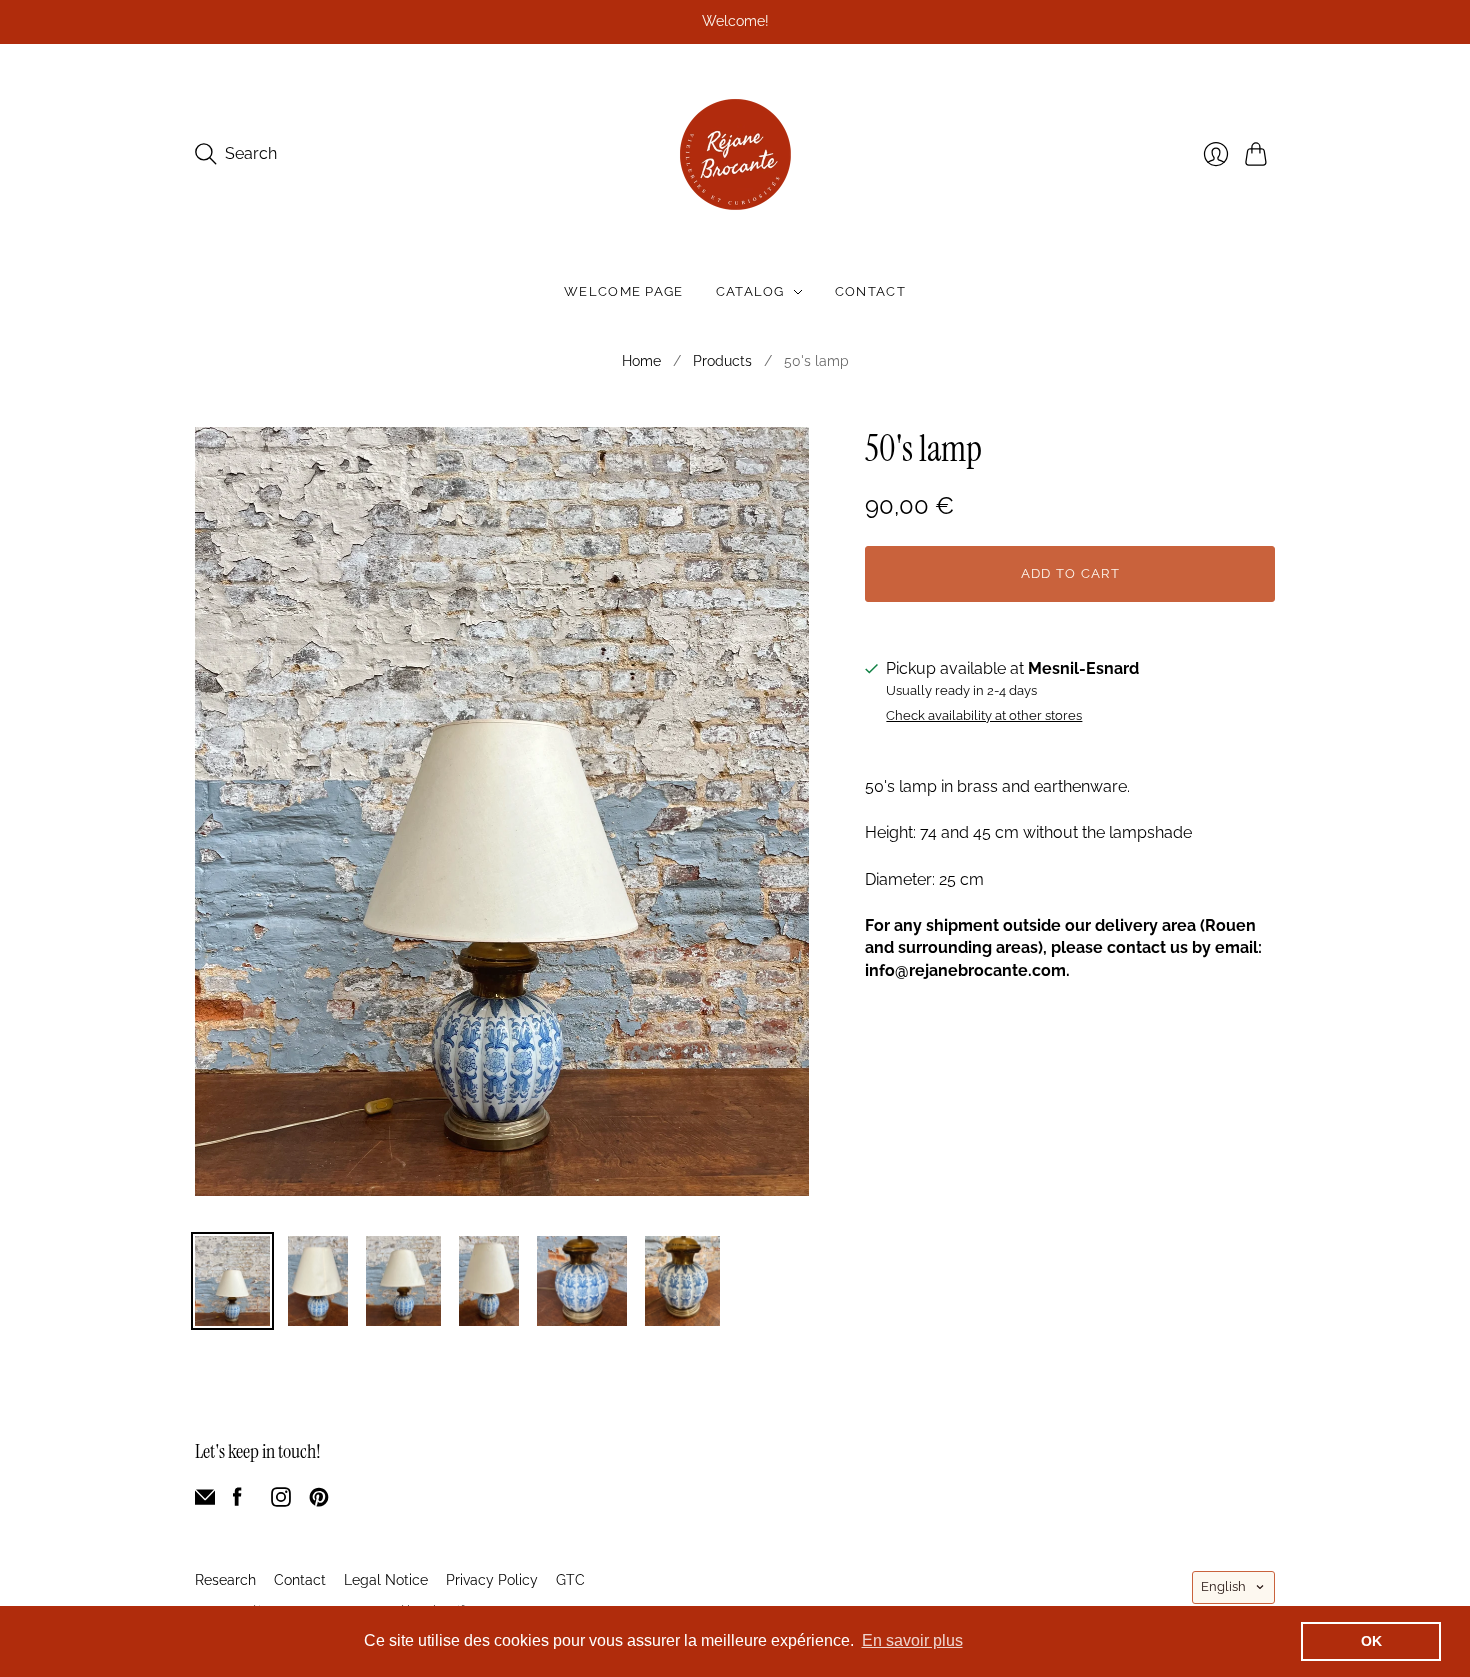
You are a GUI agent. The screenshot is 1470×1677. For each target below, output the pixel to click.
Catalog (750, 291)
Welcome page (624, 291)
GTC (570, 1580)
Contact (870, 291)
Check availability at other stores (984, 716)
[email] (205, 1501)
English (1223, 1586)
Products (722, 361)
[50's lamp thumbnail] (232, 1281)
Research (225, 1580)
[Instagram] (281, 1501)
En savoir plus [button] (912, 1640)
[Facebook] (237, 1501)
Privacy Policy (492, 1580)
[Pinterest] (319, 1501)
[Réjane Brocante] (735, 154)
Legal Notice (386, 1580)
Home (641, 361)
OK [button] (1371, 1641)
